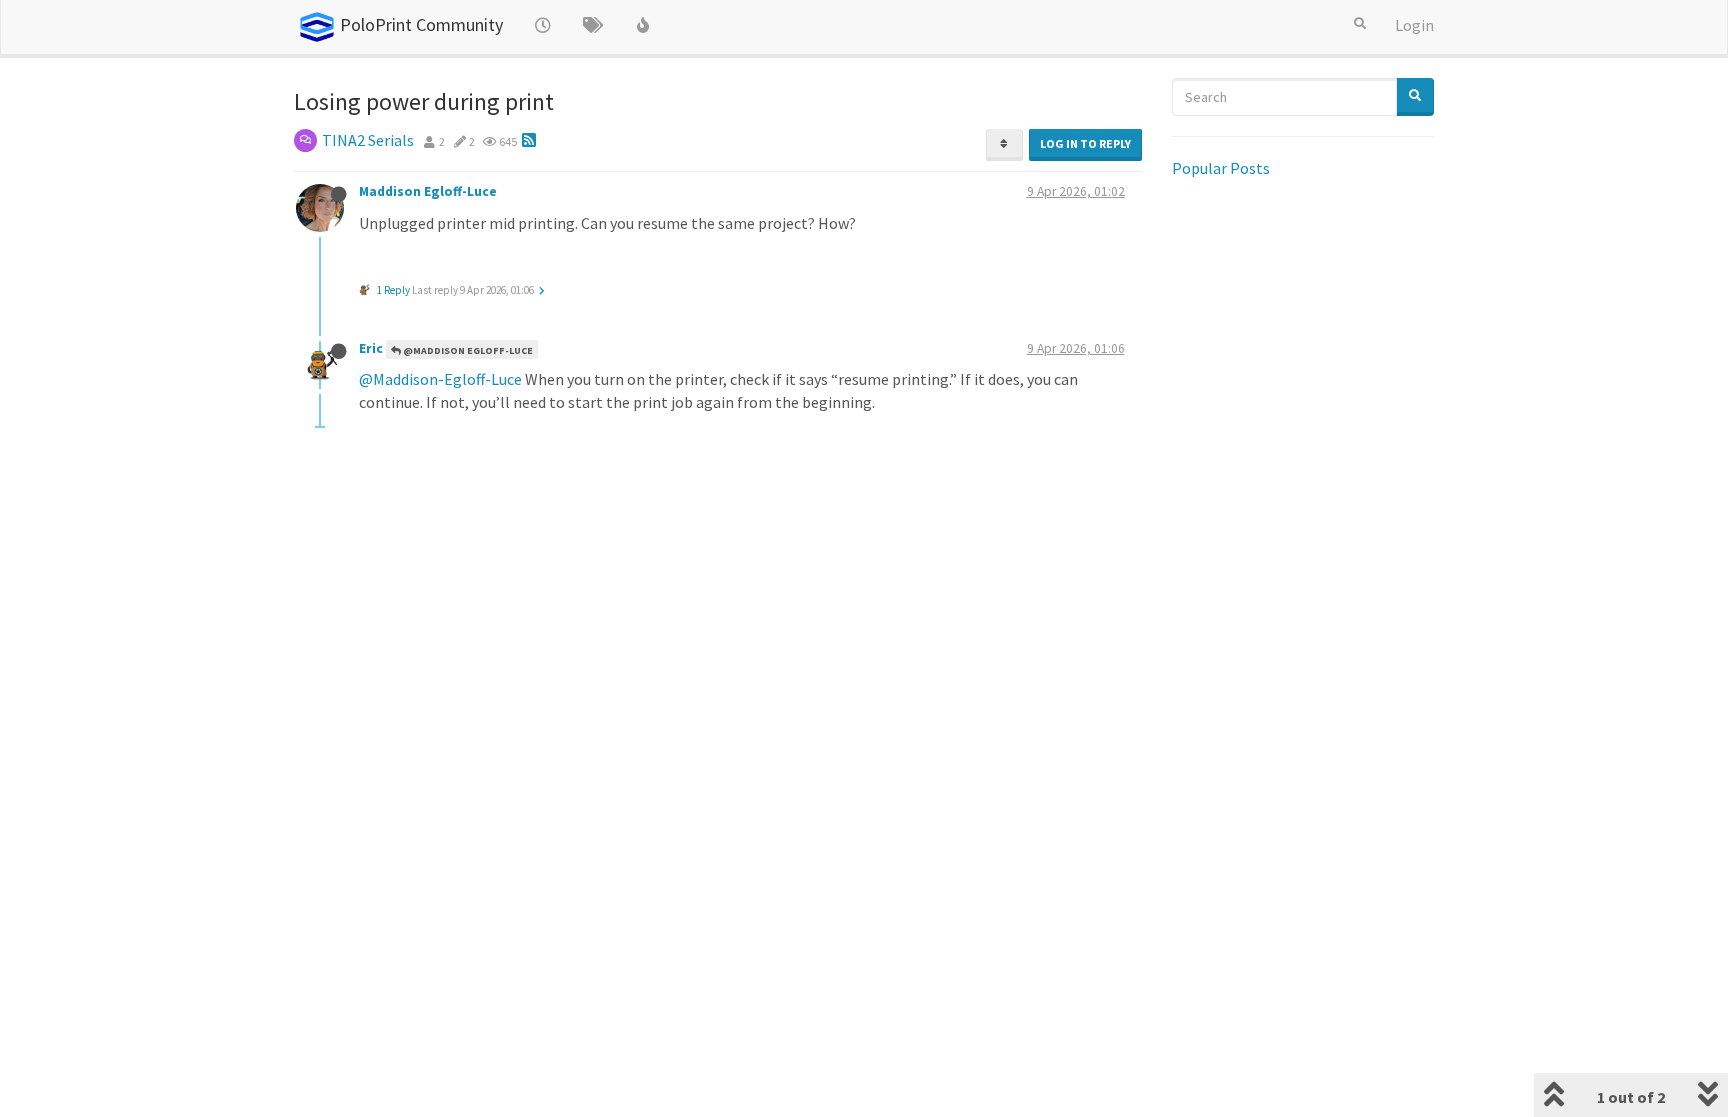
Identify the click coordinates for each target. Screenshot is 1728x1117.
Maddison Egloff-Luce (428, 191)
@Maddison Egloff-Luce (467, 350)
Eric (371, 348)
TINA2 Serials (368, 140)
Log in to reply (1085, 143)
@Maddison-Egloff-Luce (440, 379)
